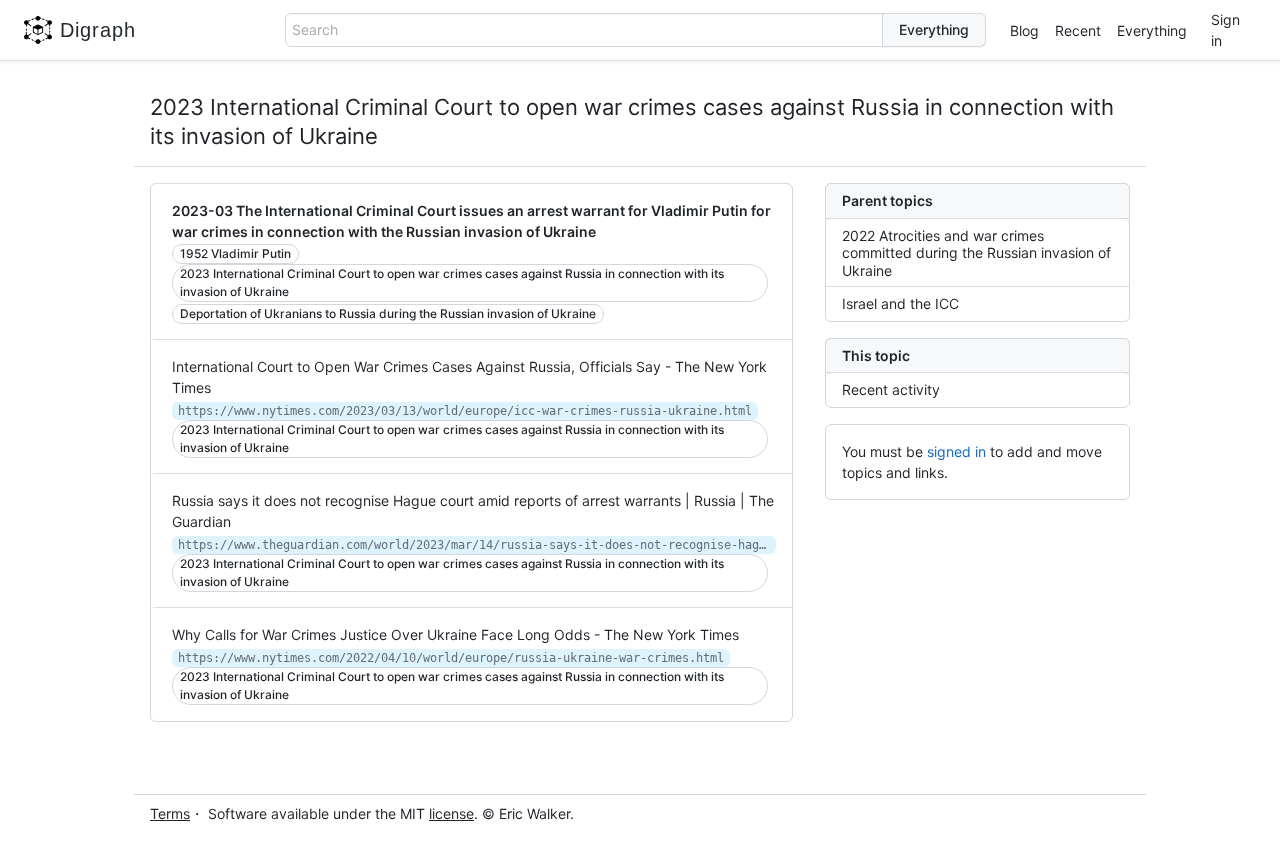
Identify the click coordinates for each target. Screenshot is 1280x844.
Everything (1152, 30)
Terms (170, 813)
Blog (1024, 30)
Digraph (98, 30)
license (451, 813)
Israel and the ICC (900, 303)
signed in (956, 451)
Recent (1078, 30)
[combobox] (584, 30)
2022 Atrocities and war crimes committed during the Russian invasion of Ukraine (976, 253)
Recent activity (891, 389)
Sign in (1225, 30)
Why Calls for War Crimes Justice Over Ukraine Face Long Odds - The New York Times (455, 634)
